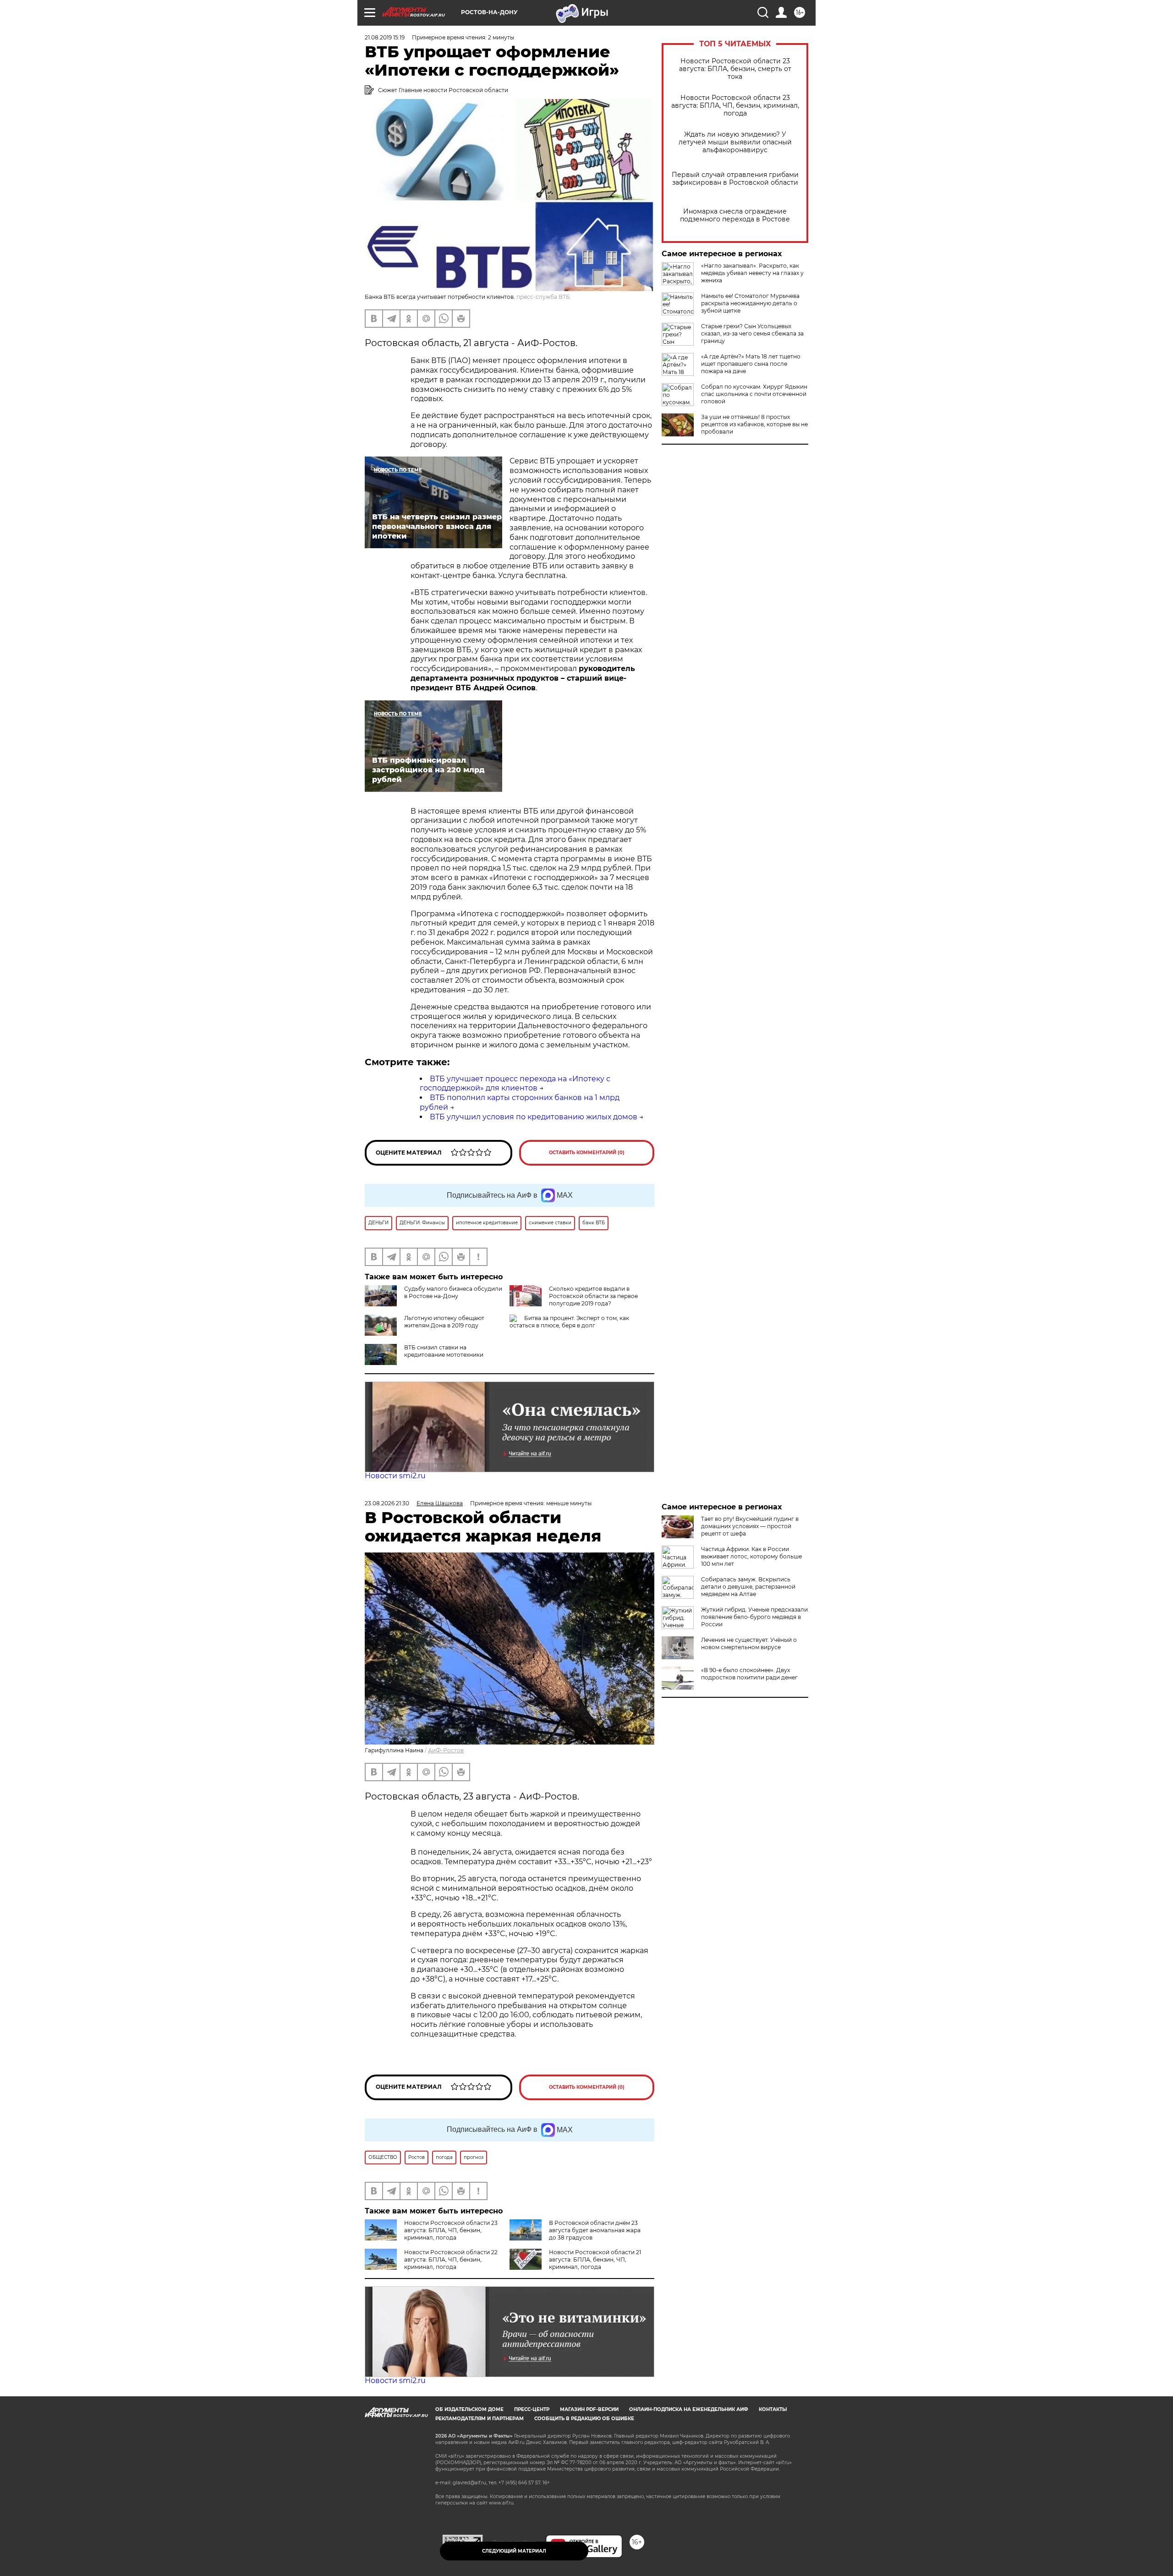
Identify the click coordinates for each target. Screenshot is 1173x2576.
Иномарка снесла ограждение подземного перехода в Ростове (735, 215)
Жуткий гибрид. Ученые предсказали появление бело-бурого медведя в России (754, 1617)
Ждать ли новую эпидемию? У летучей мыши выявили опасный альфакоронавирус (735, 142)
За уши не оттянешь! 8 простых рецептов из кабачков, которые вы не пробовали (754, 424)
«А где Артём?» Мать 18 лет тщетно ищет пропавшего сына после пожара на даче (751, 364)
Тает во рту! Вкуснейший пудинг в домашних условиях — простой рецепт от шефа (750, 1526)
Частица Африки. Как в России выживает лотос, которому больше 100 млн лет (751, 1556)
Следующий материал (514, 2551)
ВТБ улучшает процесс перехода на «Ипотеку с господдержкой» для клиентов (515, 1084)
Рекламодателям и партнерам (480, 2419)
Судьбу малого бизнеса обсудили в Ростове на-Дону (453, 1292)
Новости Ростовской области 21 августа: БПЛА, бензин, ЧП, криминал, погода (595, 2260)
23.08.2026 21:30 (387, 1503)
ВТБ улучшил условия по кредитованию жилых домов (534, 1117)
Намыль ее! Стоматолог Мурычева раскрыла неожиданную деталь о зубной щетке (750, 303)
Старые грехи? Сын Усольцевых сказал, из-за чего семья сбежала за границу (752, 333)
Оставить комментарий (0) (587, 1153)
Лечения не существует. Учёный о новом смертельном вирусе (749, 1643)
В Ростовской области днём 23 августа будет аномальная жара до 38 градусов (595, 2230)
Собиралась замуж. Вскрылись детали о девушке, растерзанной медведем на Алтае (748, 1587)
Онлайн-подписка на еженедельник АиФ (689, 2409)
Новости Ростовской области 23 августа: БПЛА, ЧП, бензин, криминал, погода (735, 106)
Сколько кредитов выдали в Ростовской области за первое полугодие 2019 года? (593, 1296)
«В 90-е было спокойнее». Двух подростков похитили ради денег (749, 1674)
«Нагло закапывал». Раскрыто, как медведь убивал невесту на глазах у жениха (752, 273)
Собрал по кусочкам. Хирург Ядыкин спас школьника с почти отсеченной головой (754, 394)
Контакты (773, 2409)
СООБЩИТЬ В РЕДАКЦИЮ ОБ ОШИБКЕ (584, 2419)
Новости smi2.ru (395, 1476)
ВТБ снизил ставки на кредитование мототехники (444, 1351)
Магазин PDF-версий (589, 2409)
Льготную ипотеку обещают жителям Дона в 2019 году (444, 1322)
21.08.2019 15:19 (385, 37)
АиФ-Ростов (446, 1750)
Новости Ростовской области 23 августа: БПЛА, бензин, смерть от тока (735, 69)
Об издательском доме (469, 2409)
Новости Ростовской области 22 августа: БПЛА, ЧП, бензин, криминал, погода (451, 2260)
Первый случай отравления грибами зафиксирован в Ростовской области (735, 179)
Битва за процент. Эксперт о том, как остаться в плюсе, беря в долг (569, 1322)
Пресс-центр (532, 2409)
